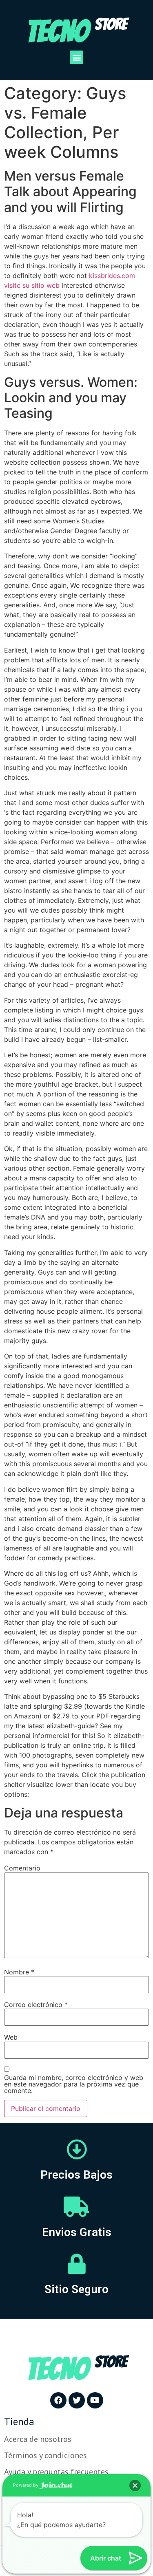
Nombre (19, 1972)
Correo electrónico (36, 2005)
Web (11, 2037)
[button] (76, 57)
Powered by (26, 2485)
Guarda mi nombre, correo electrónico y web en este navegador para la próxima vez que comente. (74, 2084)
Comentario (22, 1868)
